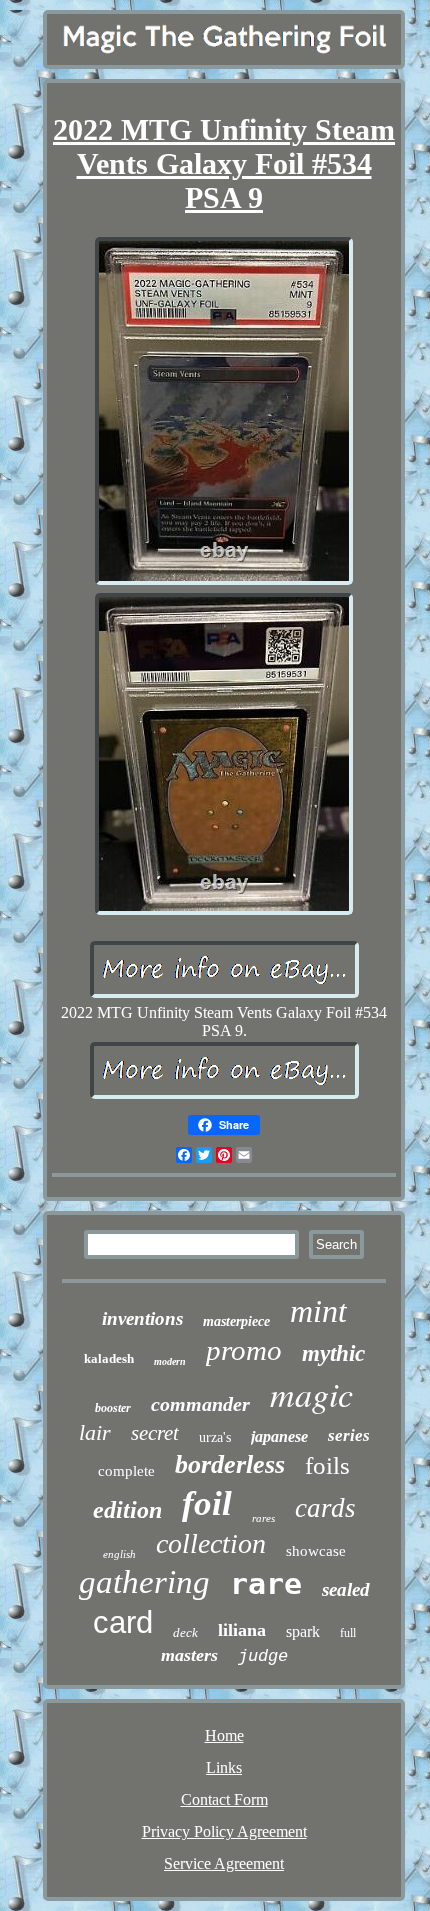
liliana (242, 1630)
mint (318, 1311)
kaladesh (109, 1358)
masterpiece (236, 1321)
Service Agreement (224, 1863)
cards (325, 1508)
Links (224, 1767)
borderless (230, 1464)
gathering (144, 1582)
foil (207, 1503)
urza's (215, 1437)
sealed (346, 1589)
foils (327, 1465)
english (119, 1554)
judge (263, 1656)
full (348, 1633)
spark (303, 1631)
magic (311, 1393)
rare (266, 1583)
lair (95, 1432)
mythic (333, 1353)
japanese (279, 1436)
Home (224, 1735)
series (349, 1435)
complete (126, 1471)
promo (244, 1350)
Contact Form (224, 1799)
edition (127, 1510)
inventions (142, 1318)
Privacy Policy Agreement (224, 1831)
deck (185, 1632)
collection (211, 1543)
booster (113, 1408)
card (123, 1622)
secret (155, 1433)
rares (263, 1518)
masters (189, 1655)
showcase (316, 1551)
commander (200, 1404)
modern (170, 1361)
